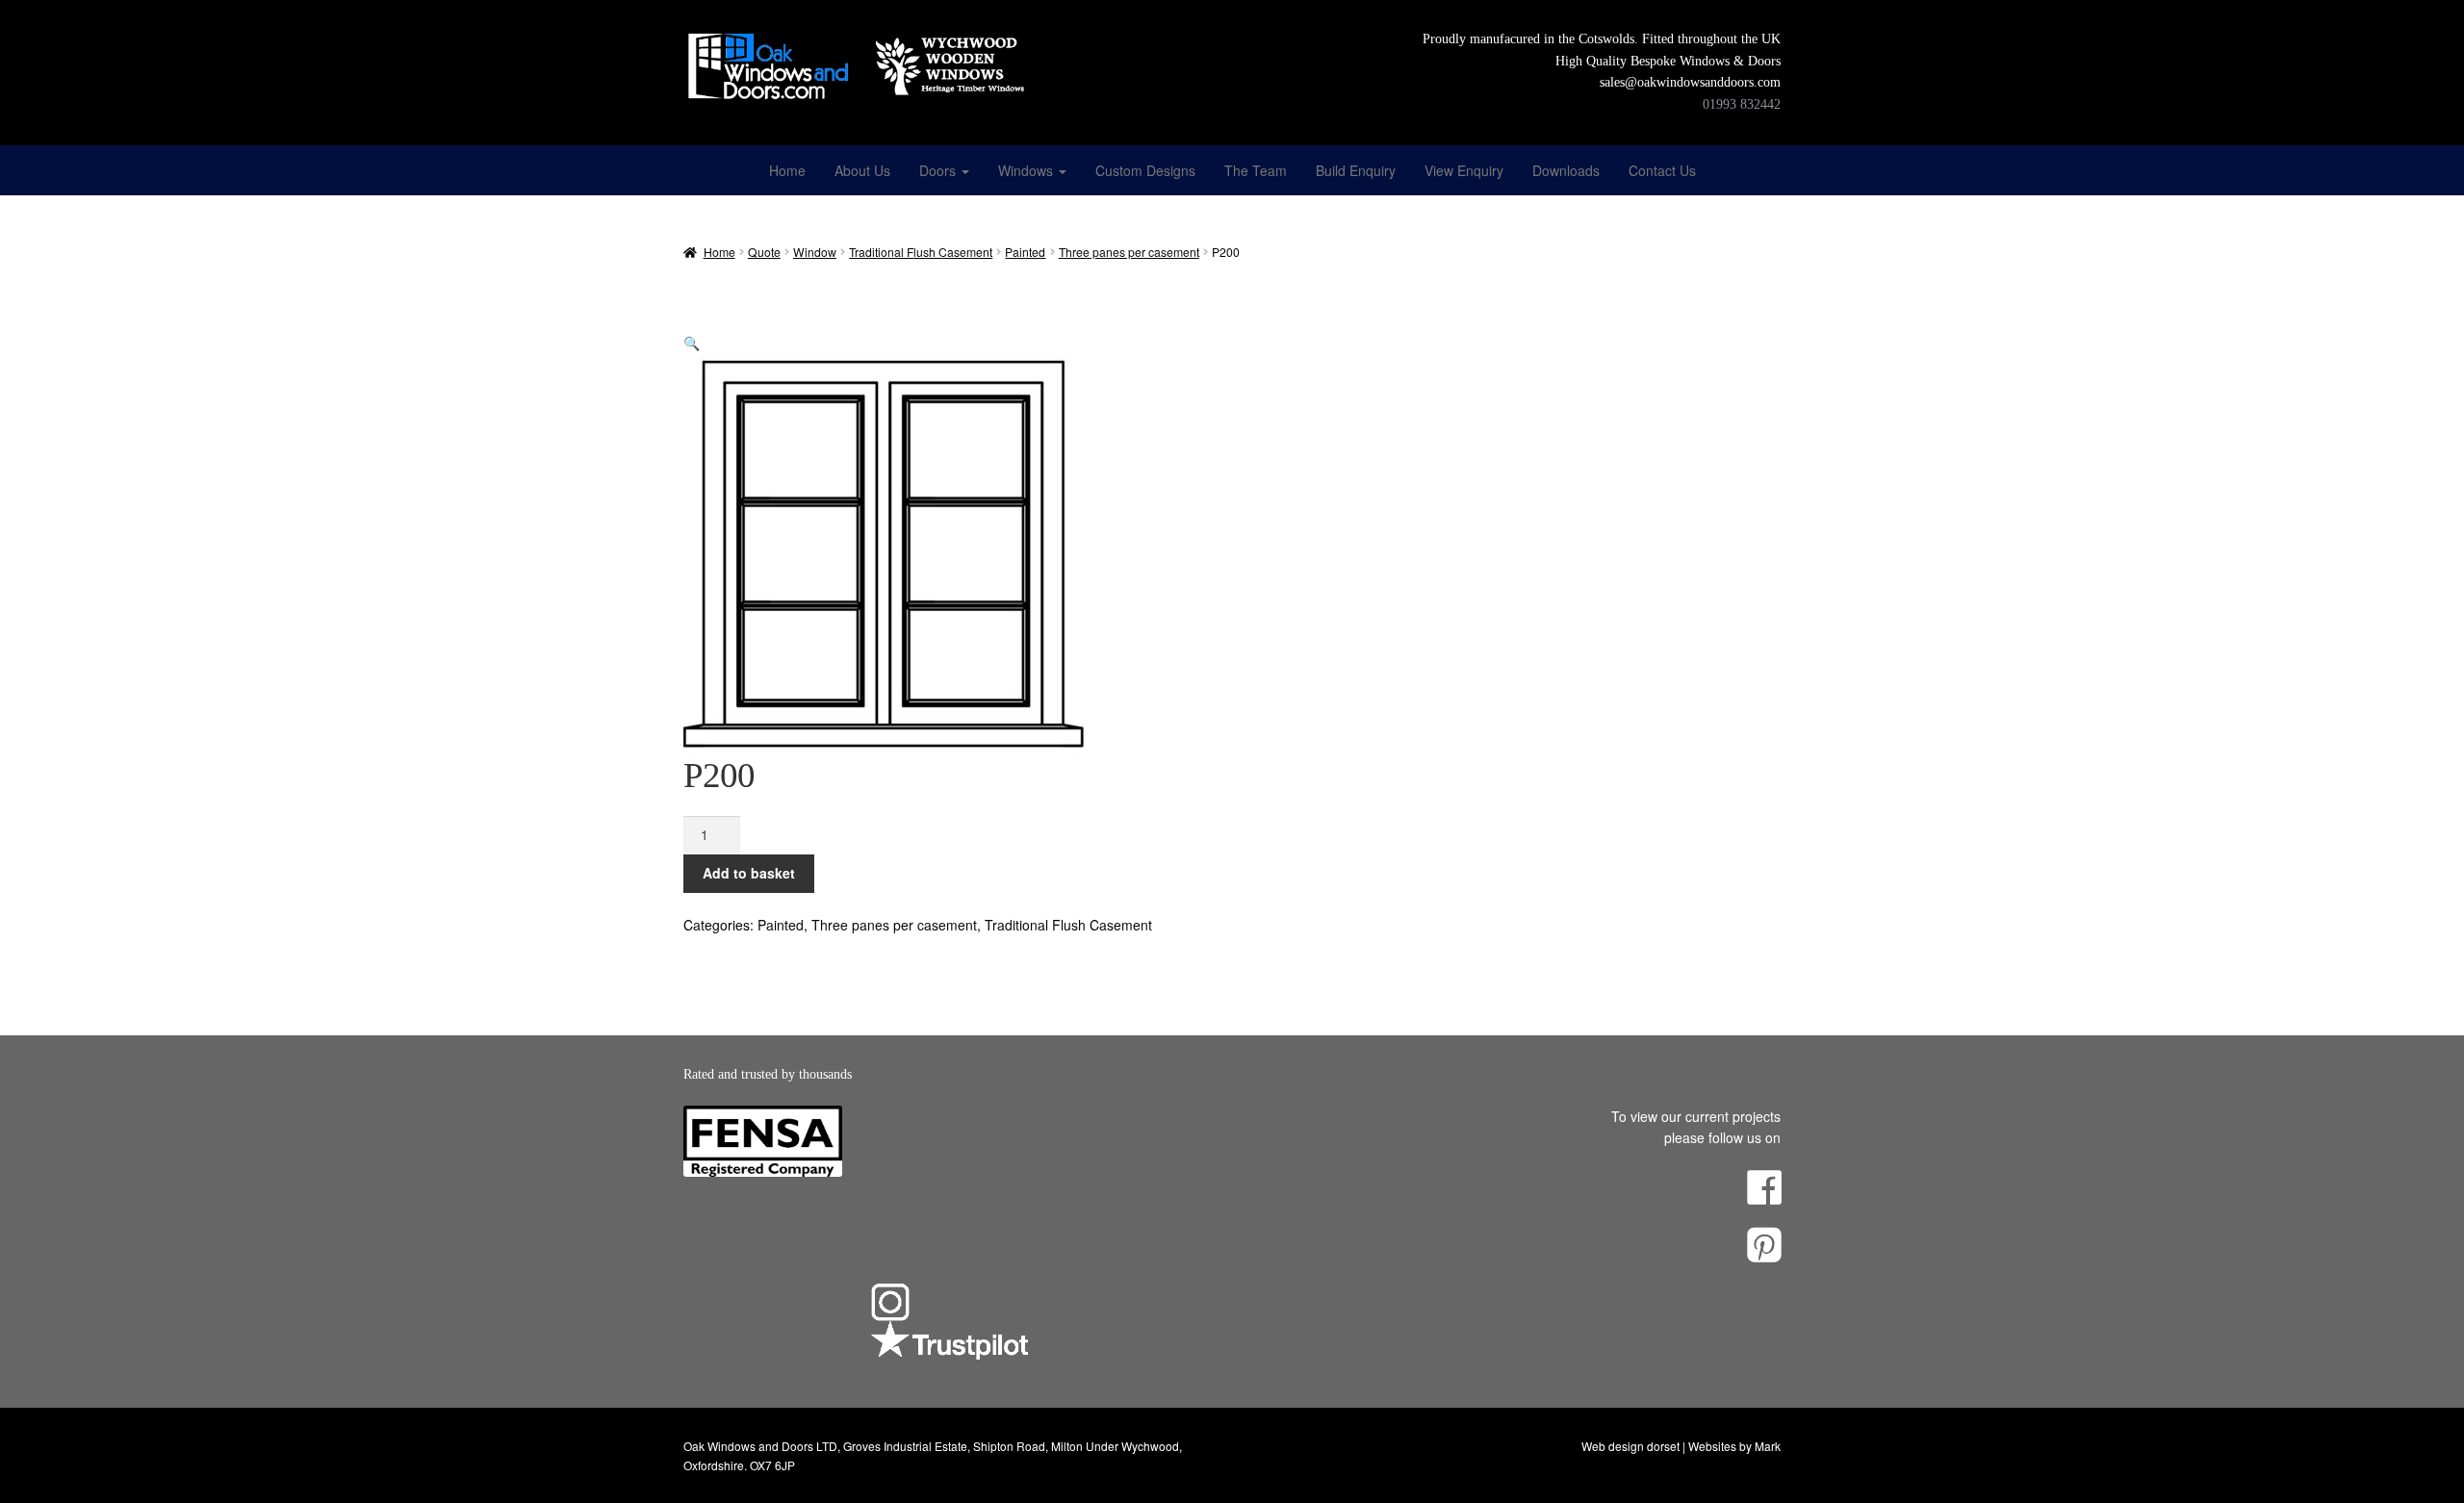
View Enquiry (1464, 170)
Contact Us (1662, 170)
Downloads (1566, 170)
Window (815, 252)
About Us (862, 170)
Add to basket (749, 873)
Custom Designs (1145, 170)
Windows (1027, 170)
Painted (1025, 252)
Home (787, 170)
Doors (939, 170)
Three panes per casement (1129, 252)
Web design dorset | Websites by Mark (1681, 1446)
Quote (764, 252)
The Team (1256, 170)
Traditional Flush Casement (921, 252)
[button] (692, 343)
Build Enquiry (1356, 170)
